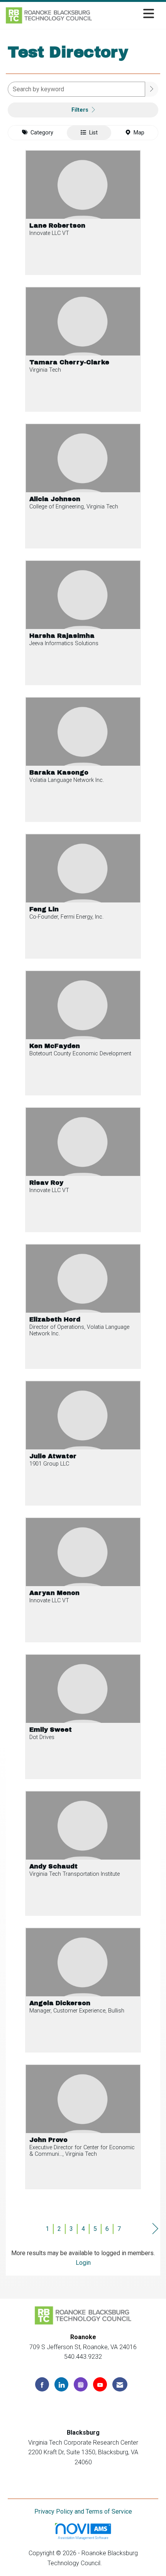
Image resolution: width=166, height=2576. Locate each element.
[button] (152, 89)
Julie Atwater (53, 1456)
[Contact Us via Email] (120, 2384)
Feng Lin (44, 909)
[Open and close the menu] (125, 14)
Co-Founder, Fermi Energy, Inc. (66, 917)
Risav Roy (46, 1183)
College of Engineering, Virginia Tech (74, 507)
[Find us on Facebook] (42, 2384)
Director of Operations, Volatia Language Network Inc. (79, 1330)
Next (155, 2229)
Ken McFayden (55, 1046)
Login (83, 2263)
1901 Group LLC (49, 1464)
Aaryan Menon (54, 1593)
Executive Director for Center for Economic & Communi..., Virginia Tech (82, 2151)
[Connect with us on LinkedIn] (61, 2384)
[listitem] (83, 218)
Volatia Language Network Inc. (67, 780)
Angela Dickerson (60, 2003)
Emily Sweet (51, 1730)
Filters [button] (81, 110)
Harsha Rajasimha (62, 636)
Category (40, 133)
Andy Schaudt (53, 1867)
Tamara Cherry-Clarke (69, 362)
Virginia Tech (45, 370)
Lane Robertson (57, 226)
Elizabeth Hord (55, 1320)
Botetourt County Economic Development (80, 1054)
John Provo (48, 2140)
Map (137, 133)
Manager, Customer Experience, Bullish (77, 2011)
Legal (111, 2563)
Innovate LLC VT (49, 233)
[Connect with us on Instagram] (81, 2384)
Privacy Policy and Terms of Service (83, 2511)
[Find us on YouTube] (100, 2384)
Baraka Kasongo (59, 773)
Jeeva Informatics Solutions (64, 643)
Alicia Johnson (55, 499)
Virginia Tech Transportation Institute (75, 1874)
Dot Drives (42, 1737)
